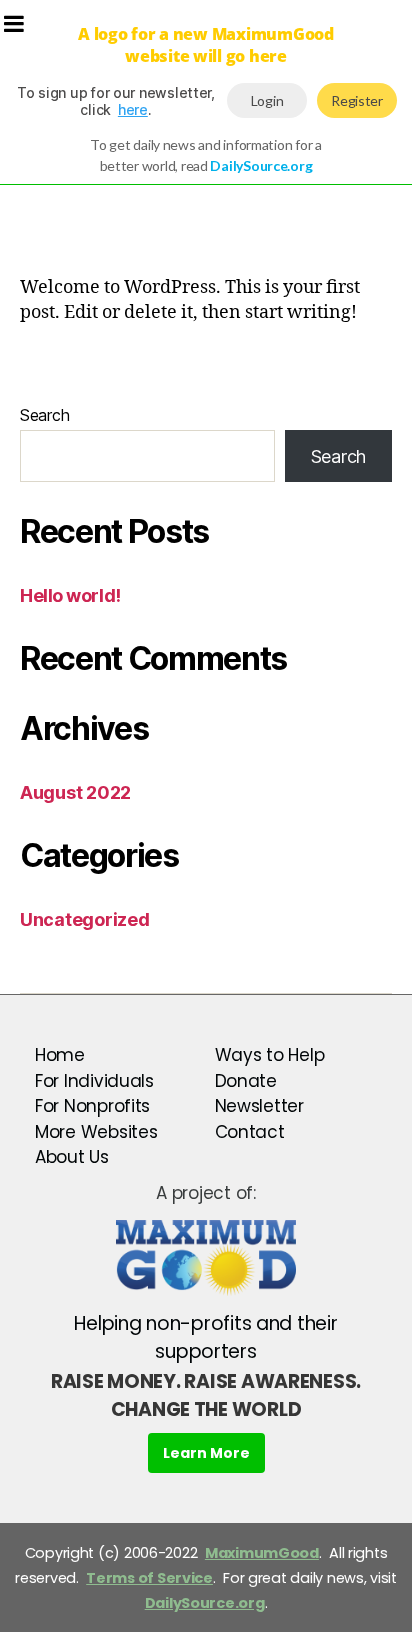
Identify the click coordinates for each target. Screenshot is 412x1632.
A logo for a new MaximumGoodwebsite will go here (205, 45)
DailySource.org (205, 1603)
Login (267, 100)
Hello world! (70, 595)
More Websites (96, 1132)
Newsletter (259, 1106)
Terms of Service (149, 1578)
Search (44, 415)
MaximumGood (262, 1553)
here (133, 109)
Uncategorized (85, 919)
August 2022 (75, 792)
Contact (250, 1132)
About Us (72, 1157)
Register (357, 100)
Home (60, 1055)
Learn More (206, 1453)
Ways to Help (270, 1055)
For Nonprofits (92, 1106)
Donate (246, 1081)
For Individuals (94, 1081)
